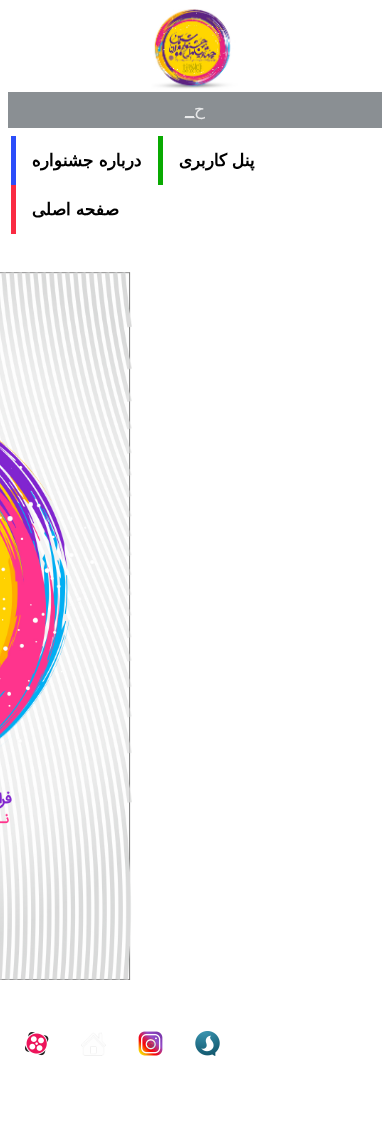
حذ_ (195, 109)
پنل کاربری (217, 160)
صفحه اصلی (75, 209)
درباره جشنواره (87, 160)
